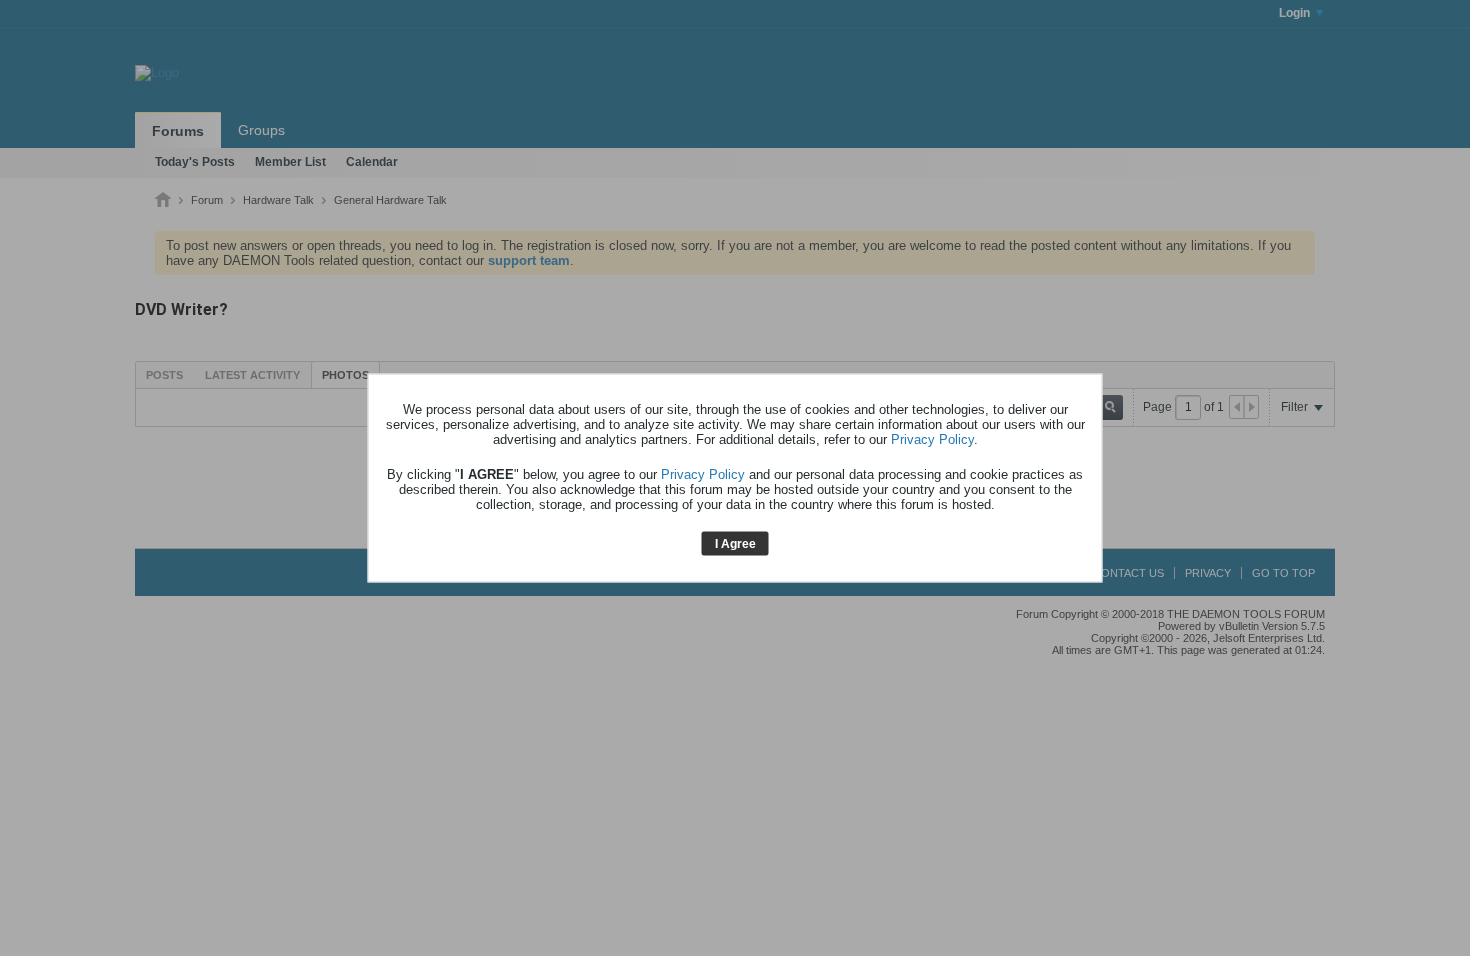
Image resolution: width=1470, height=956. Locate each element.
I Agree (735, 543)
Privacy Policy (932, 438)
